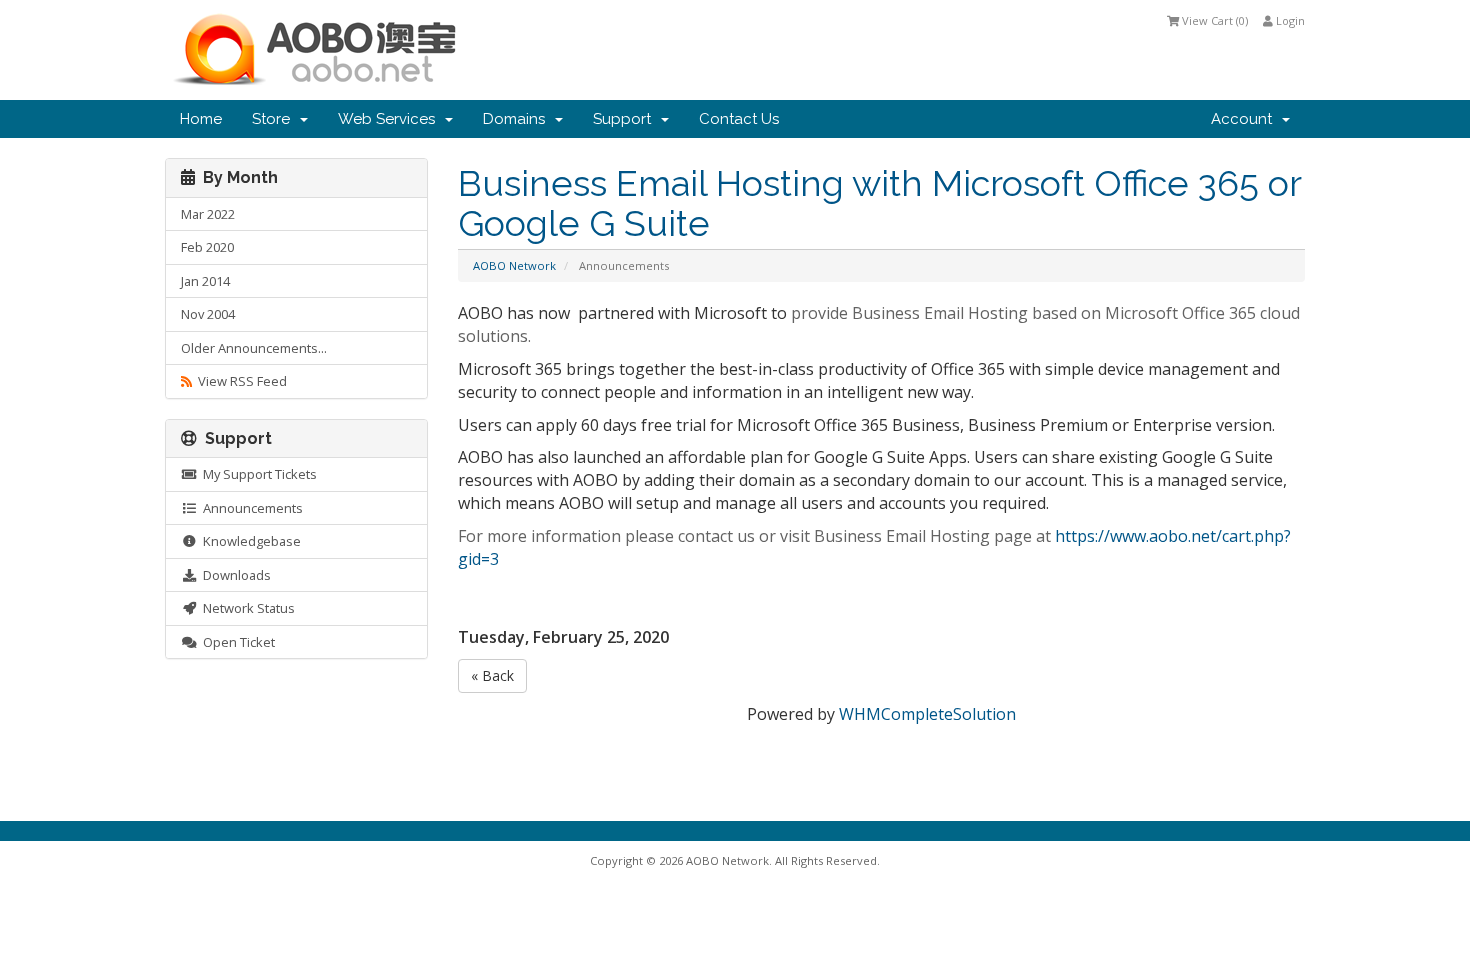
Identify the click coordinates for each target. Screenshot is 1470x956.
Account (1245, 119)
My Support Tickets (257, 474)
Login (1289, 20)
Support (626, 119)
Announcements (250, 508)
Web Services (390, 119)
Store (275, 119)
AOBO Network (514, 265)
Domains (518, 119)
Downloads (234, 575)
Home (201, 119)
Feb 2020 (207, 247)
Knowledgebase (249, 541)
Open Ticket (236, 642)
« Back (492, 675)
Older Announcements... (254, 348)
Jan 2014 (205, 281)
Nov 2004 (208, 314)
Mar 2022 (208, 214)
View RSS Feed (239, 381)
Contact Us (739, 119)
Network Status (246, 608)
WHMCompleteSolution (927, 714)
